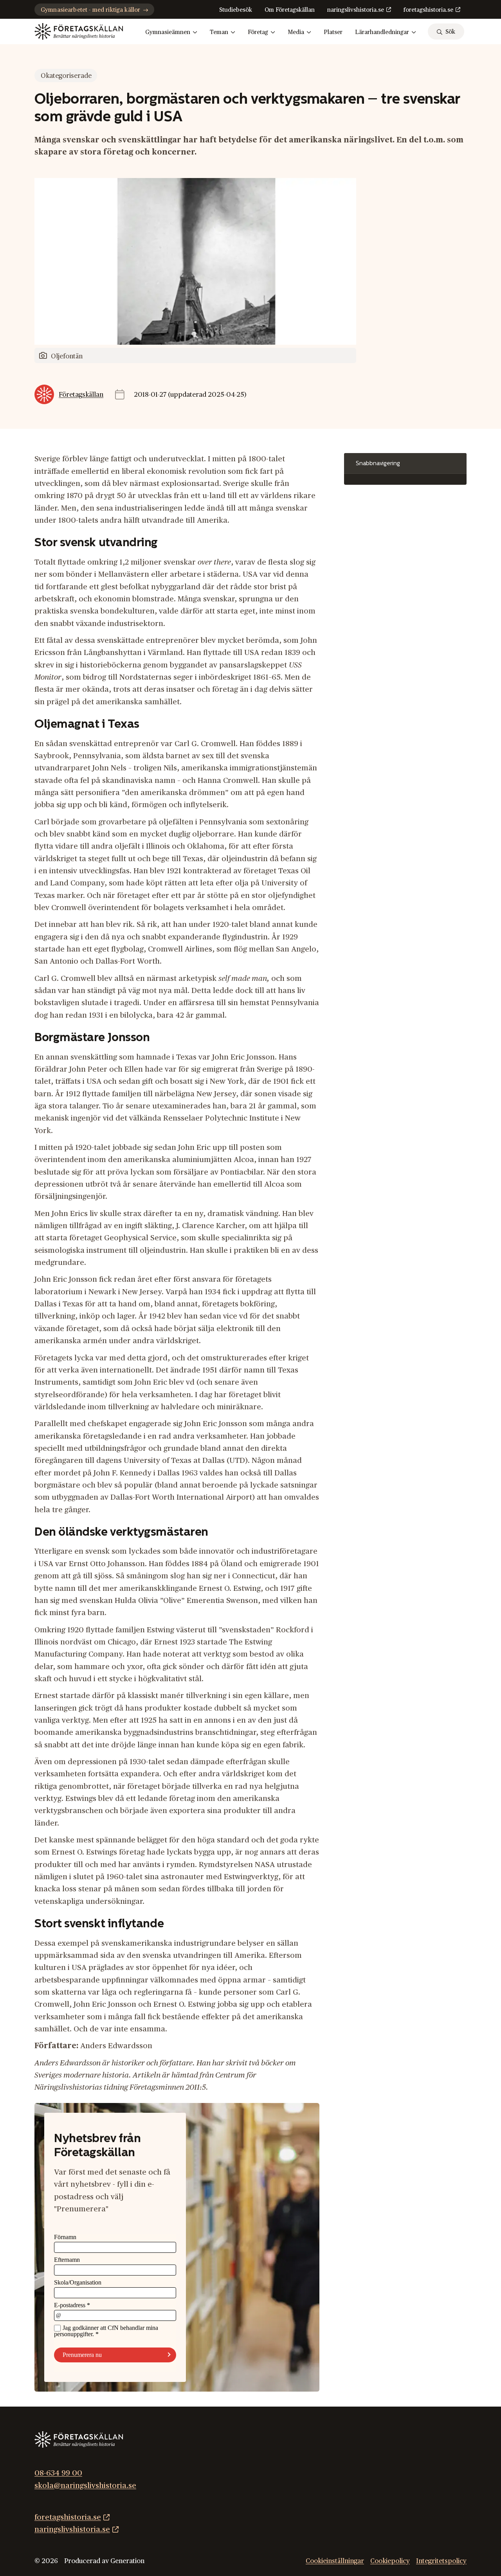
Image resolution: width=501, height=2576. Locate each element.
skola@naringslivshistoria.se (85, 2486)
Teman (219, 32)
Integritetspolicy (441, 2561)
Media (296, 32)
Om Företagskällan (290, 10)
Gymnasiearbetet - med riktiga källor (90, 10)
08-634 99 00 (58, 2473)
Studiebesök (236, 10)
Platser (333, 32)
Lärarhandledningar (382, 32)
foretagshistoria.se (428, 10)
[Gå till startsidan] (79, 31)
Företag (258, 32)
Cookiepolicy (390, 2561)
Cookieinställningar (335, 2561)
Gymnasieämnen (168, 32)
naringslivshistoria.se (356, 10)
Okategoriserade (66, 76)
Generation (127, 2561)
